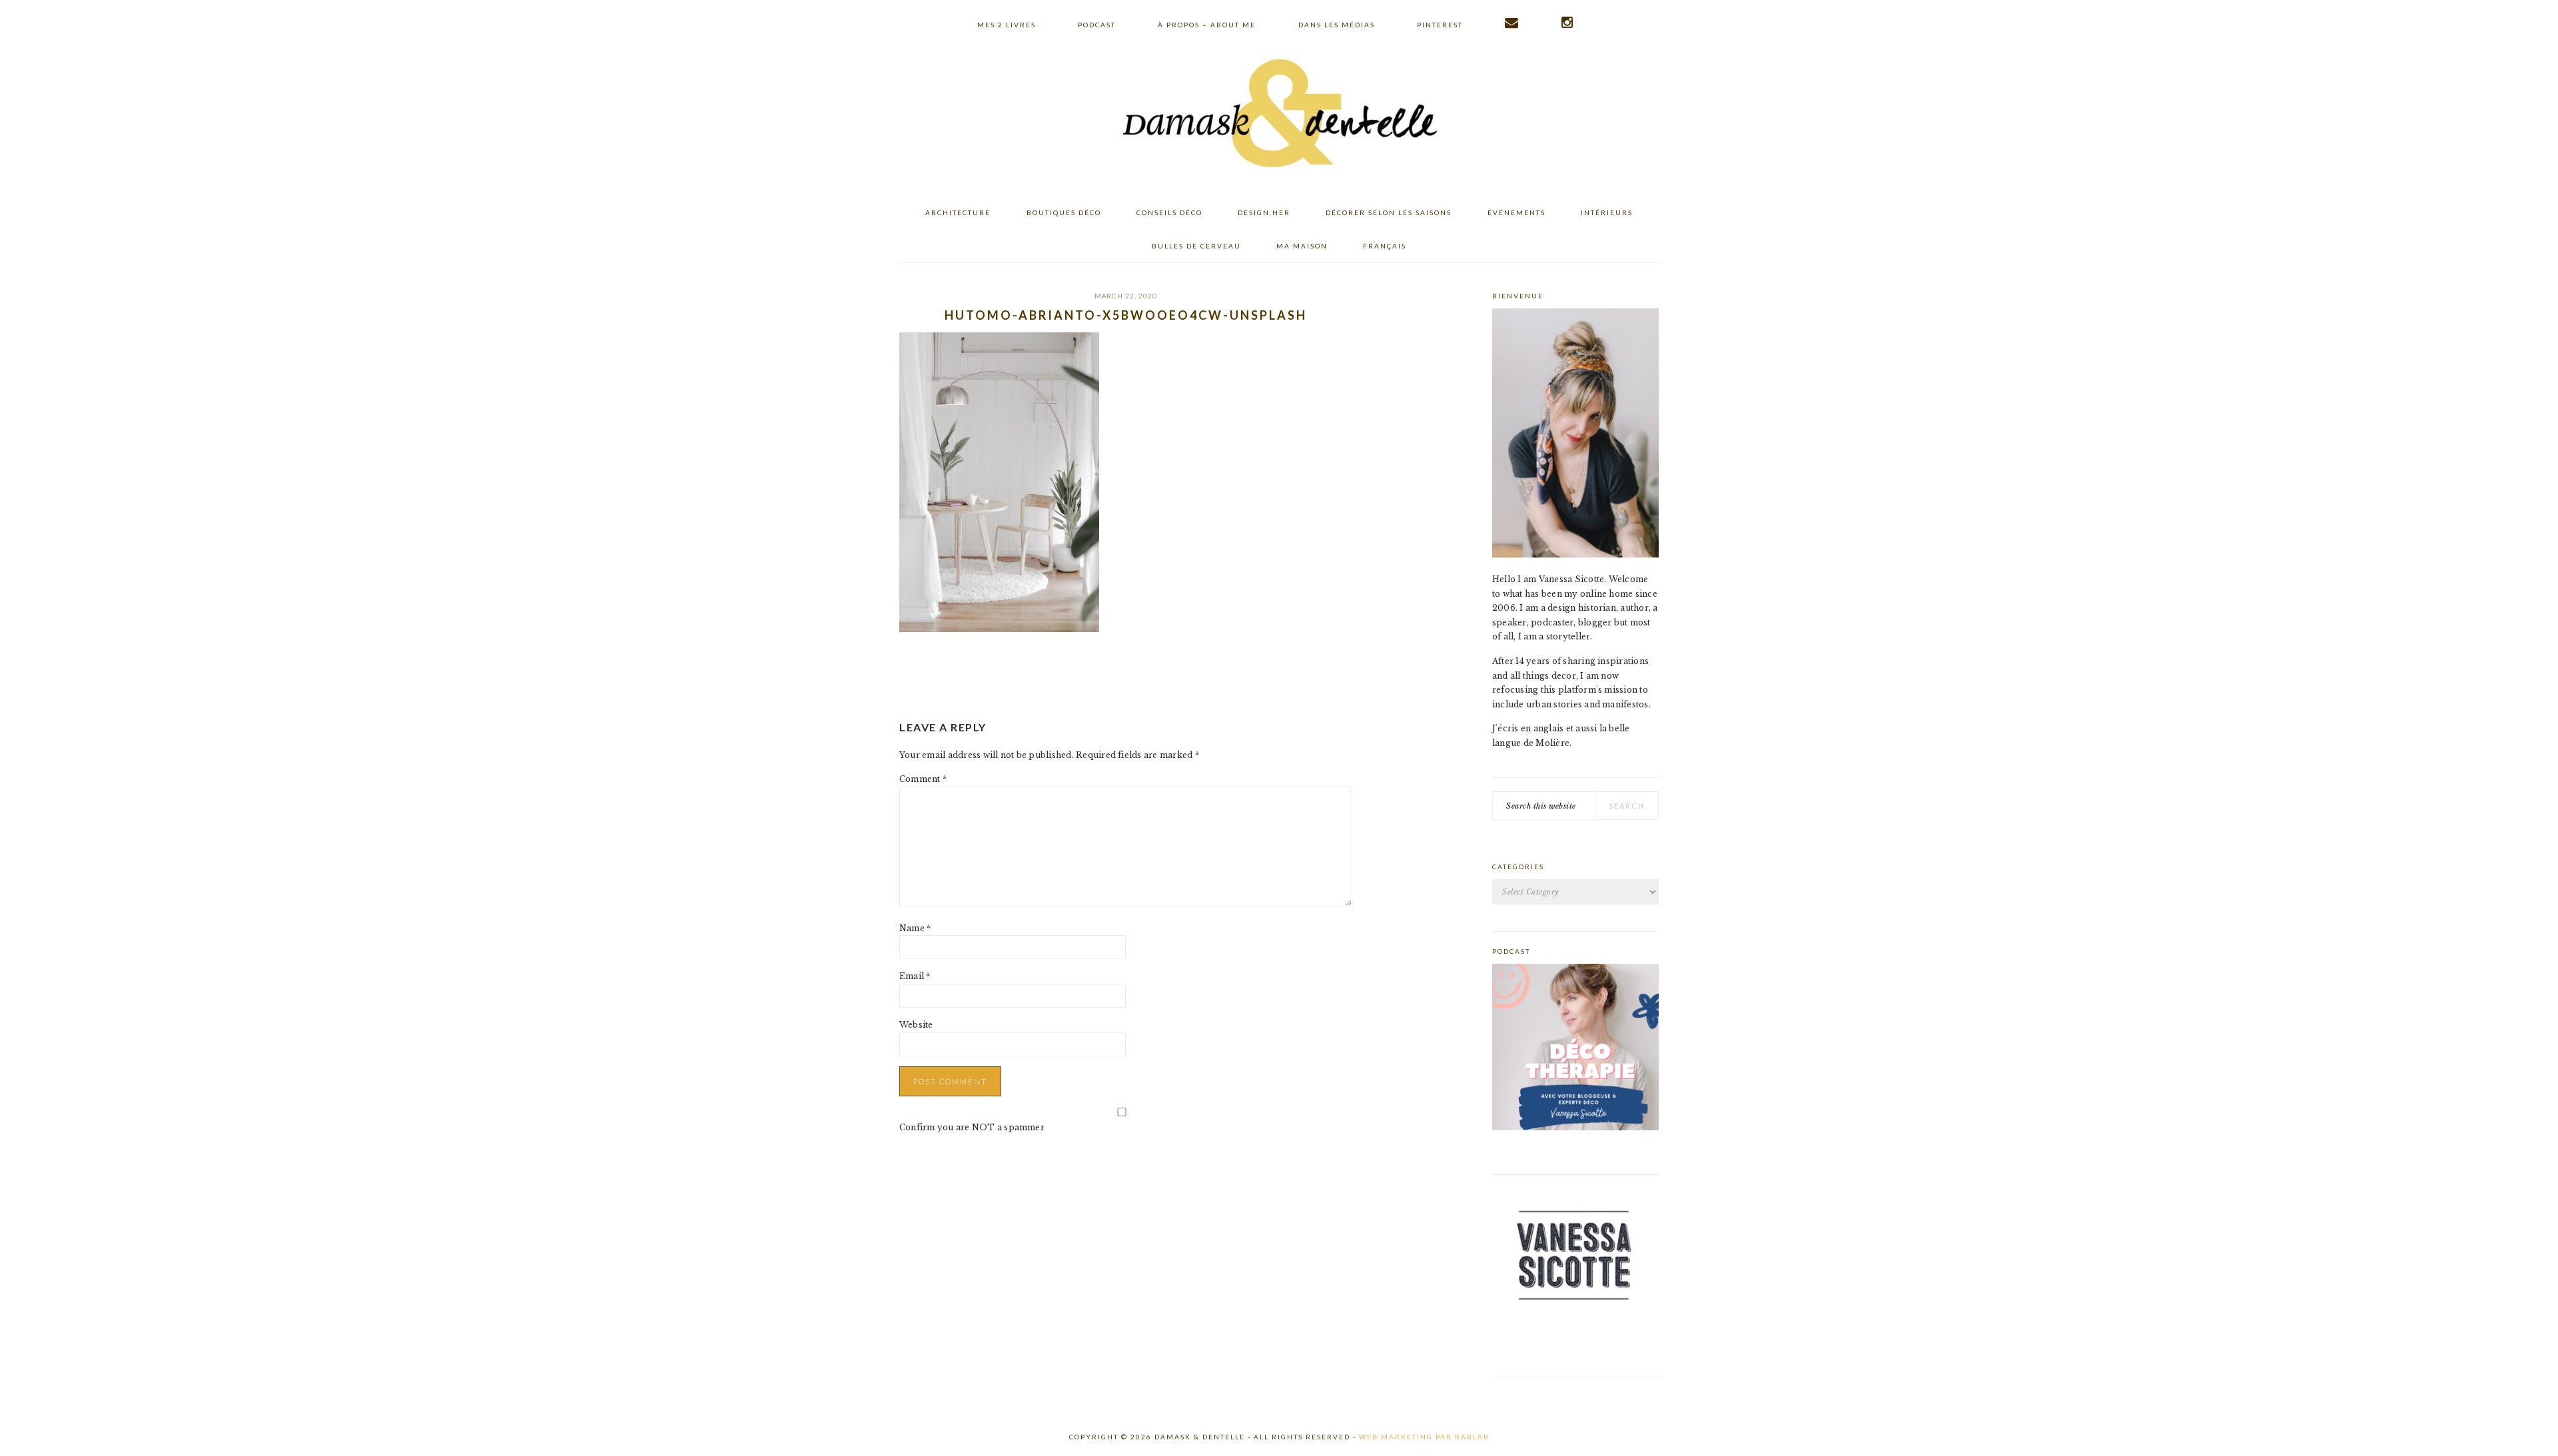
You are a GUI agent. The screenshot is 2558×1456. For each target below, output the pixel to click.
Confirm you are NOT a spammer (972, 1127)
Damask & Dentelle (1279, 115)
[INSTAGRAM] (1568, 23)
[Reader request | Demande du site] (1512, 23)
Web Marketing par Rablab (1424, 1437)
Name (915, 928)
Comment (923, 779)
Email (915, 976)
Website (916, 1025)
